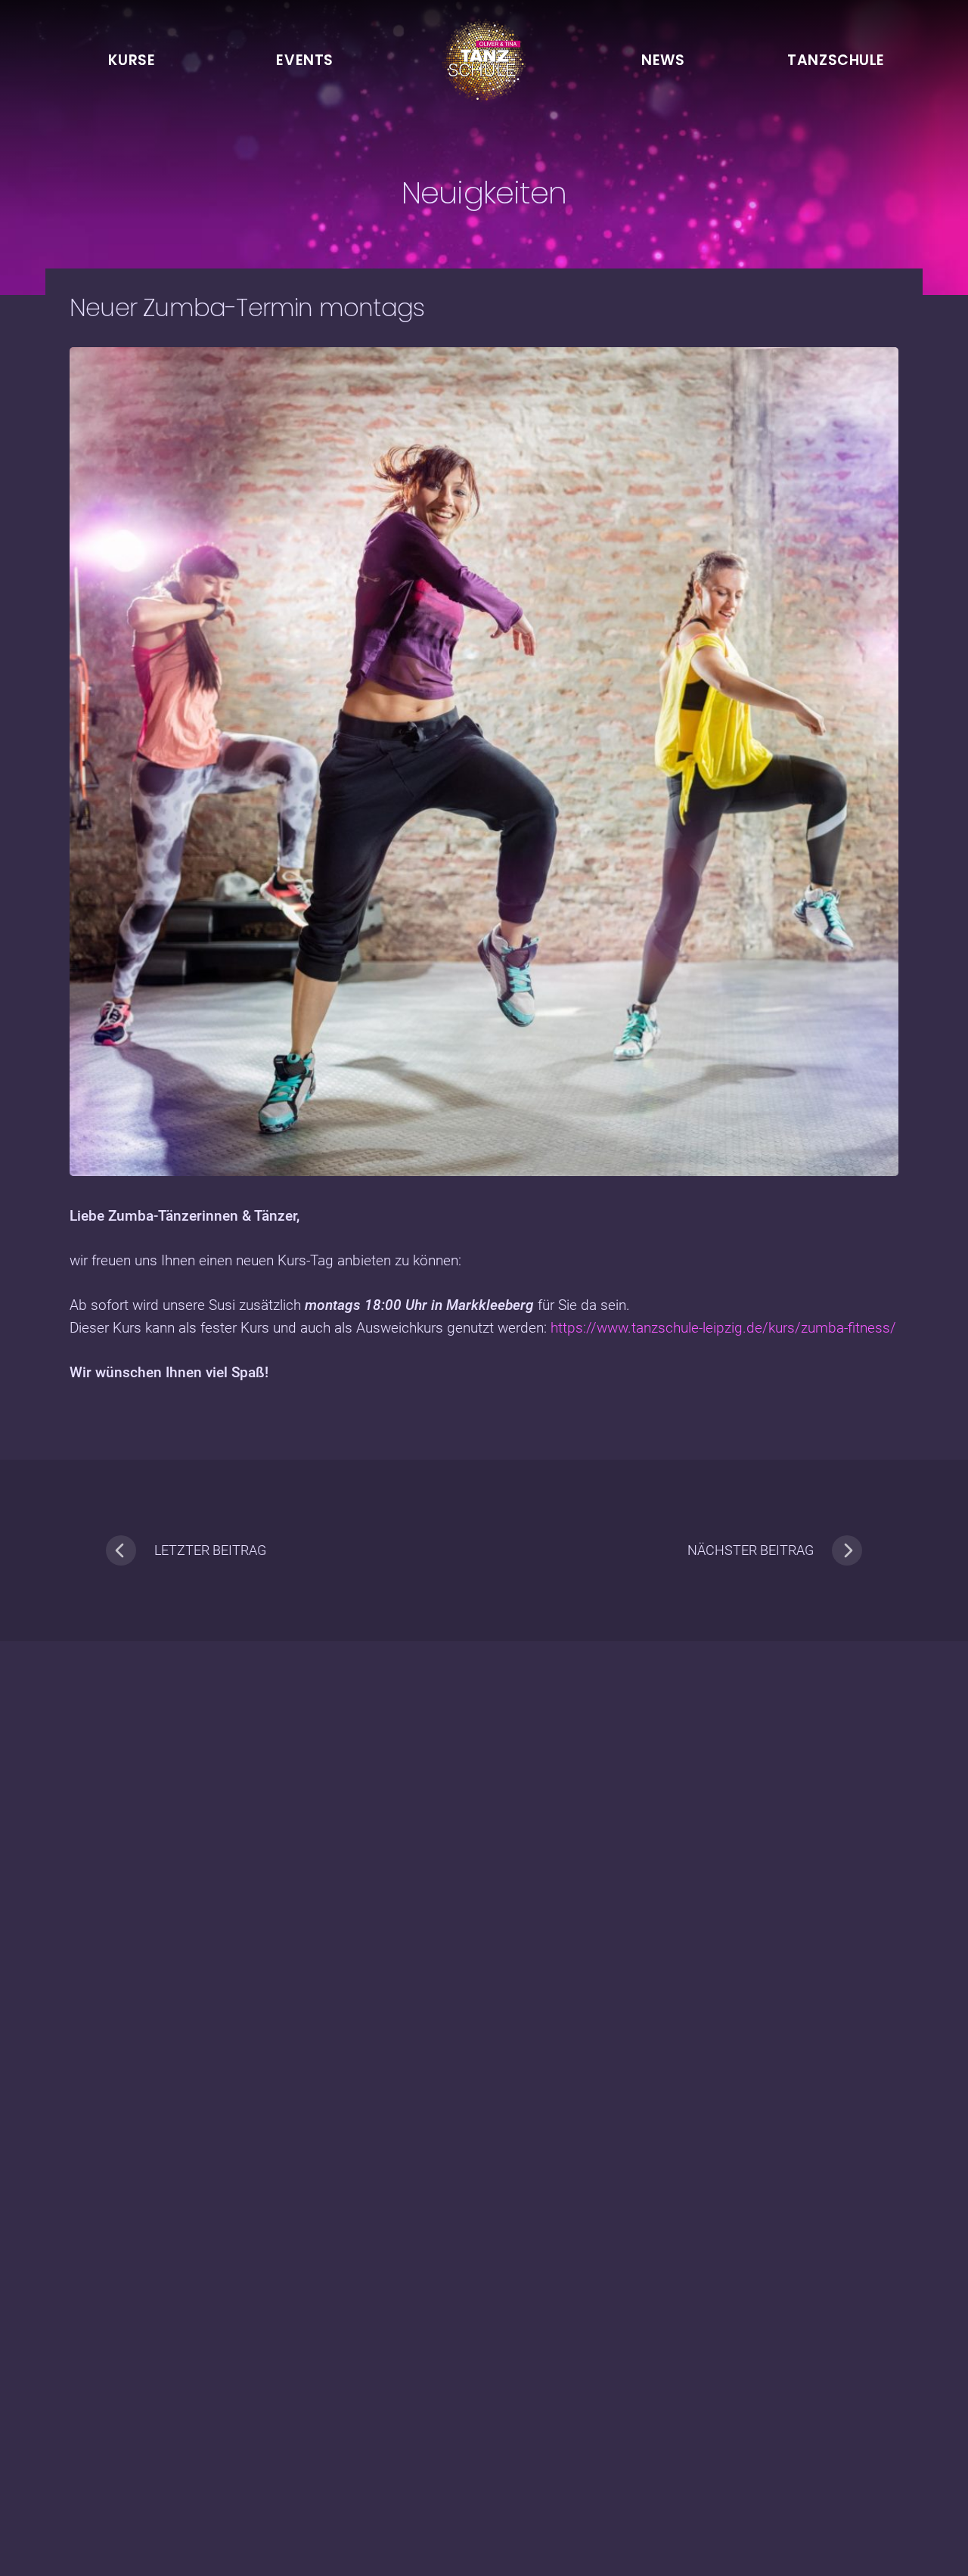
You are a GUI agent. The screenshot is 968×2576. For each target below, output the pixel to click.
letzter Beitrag (210, 1550)
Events (304, 60)
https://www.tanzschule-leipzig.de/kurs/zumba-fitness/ (723, 1328)
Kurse (132, 60)
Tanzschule (836, 60)
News (663, 60)
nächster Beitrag (751, 1550)
